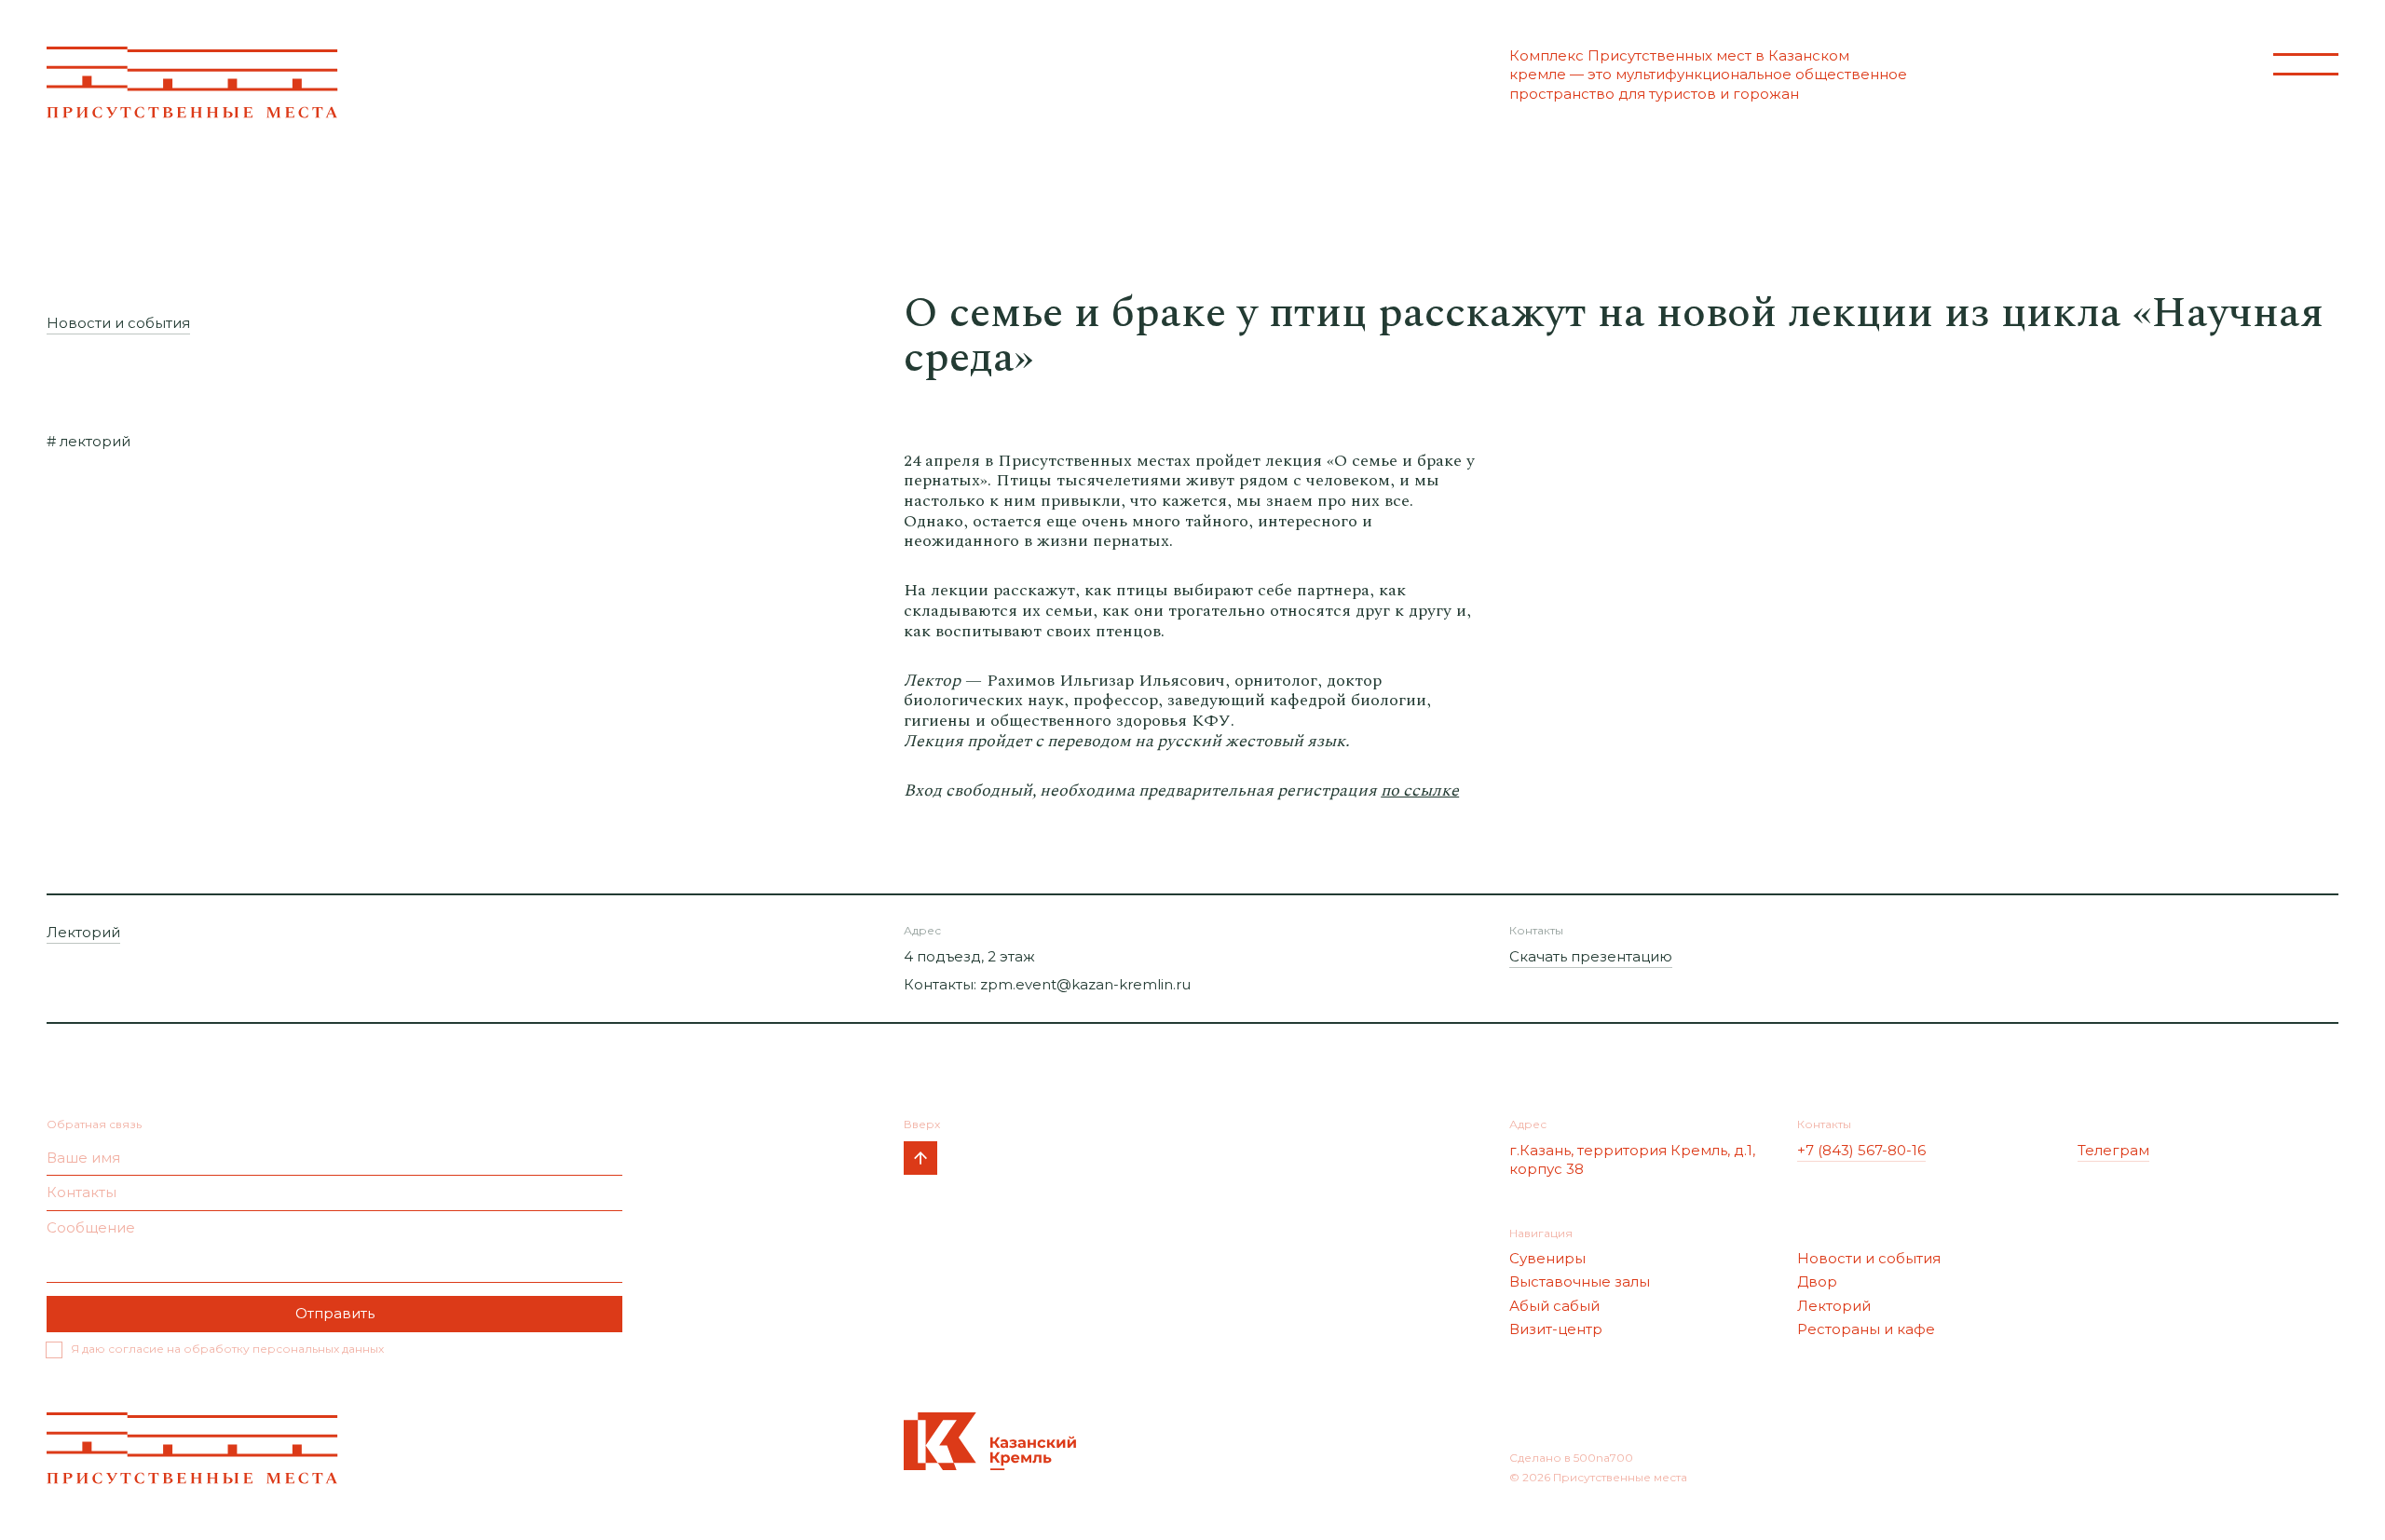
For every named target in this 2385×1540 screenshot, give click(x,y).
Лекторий (83, 932)
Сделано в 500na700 (1571, 1458)
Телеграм (2113, 1150)
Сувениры (1547, 1258)
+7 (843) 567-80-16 (1861, 1150)
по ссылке (1420, 790)
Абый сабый (1554, 1306)
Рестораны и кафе (1866, 1329)
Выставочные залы (1580, 1281)
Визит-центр (1556, 1329)
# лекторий (89, 441)
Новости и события (118, 323)
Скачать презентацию (1591, 956)
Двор (1817, 1281)
